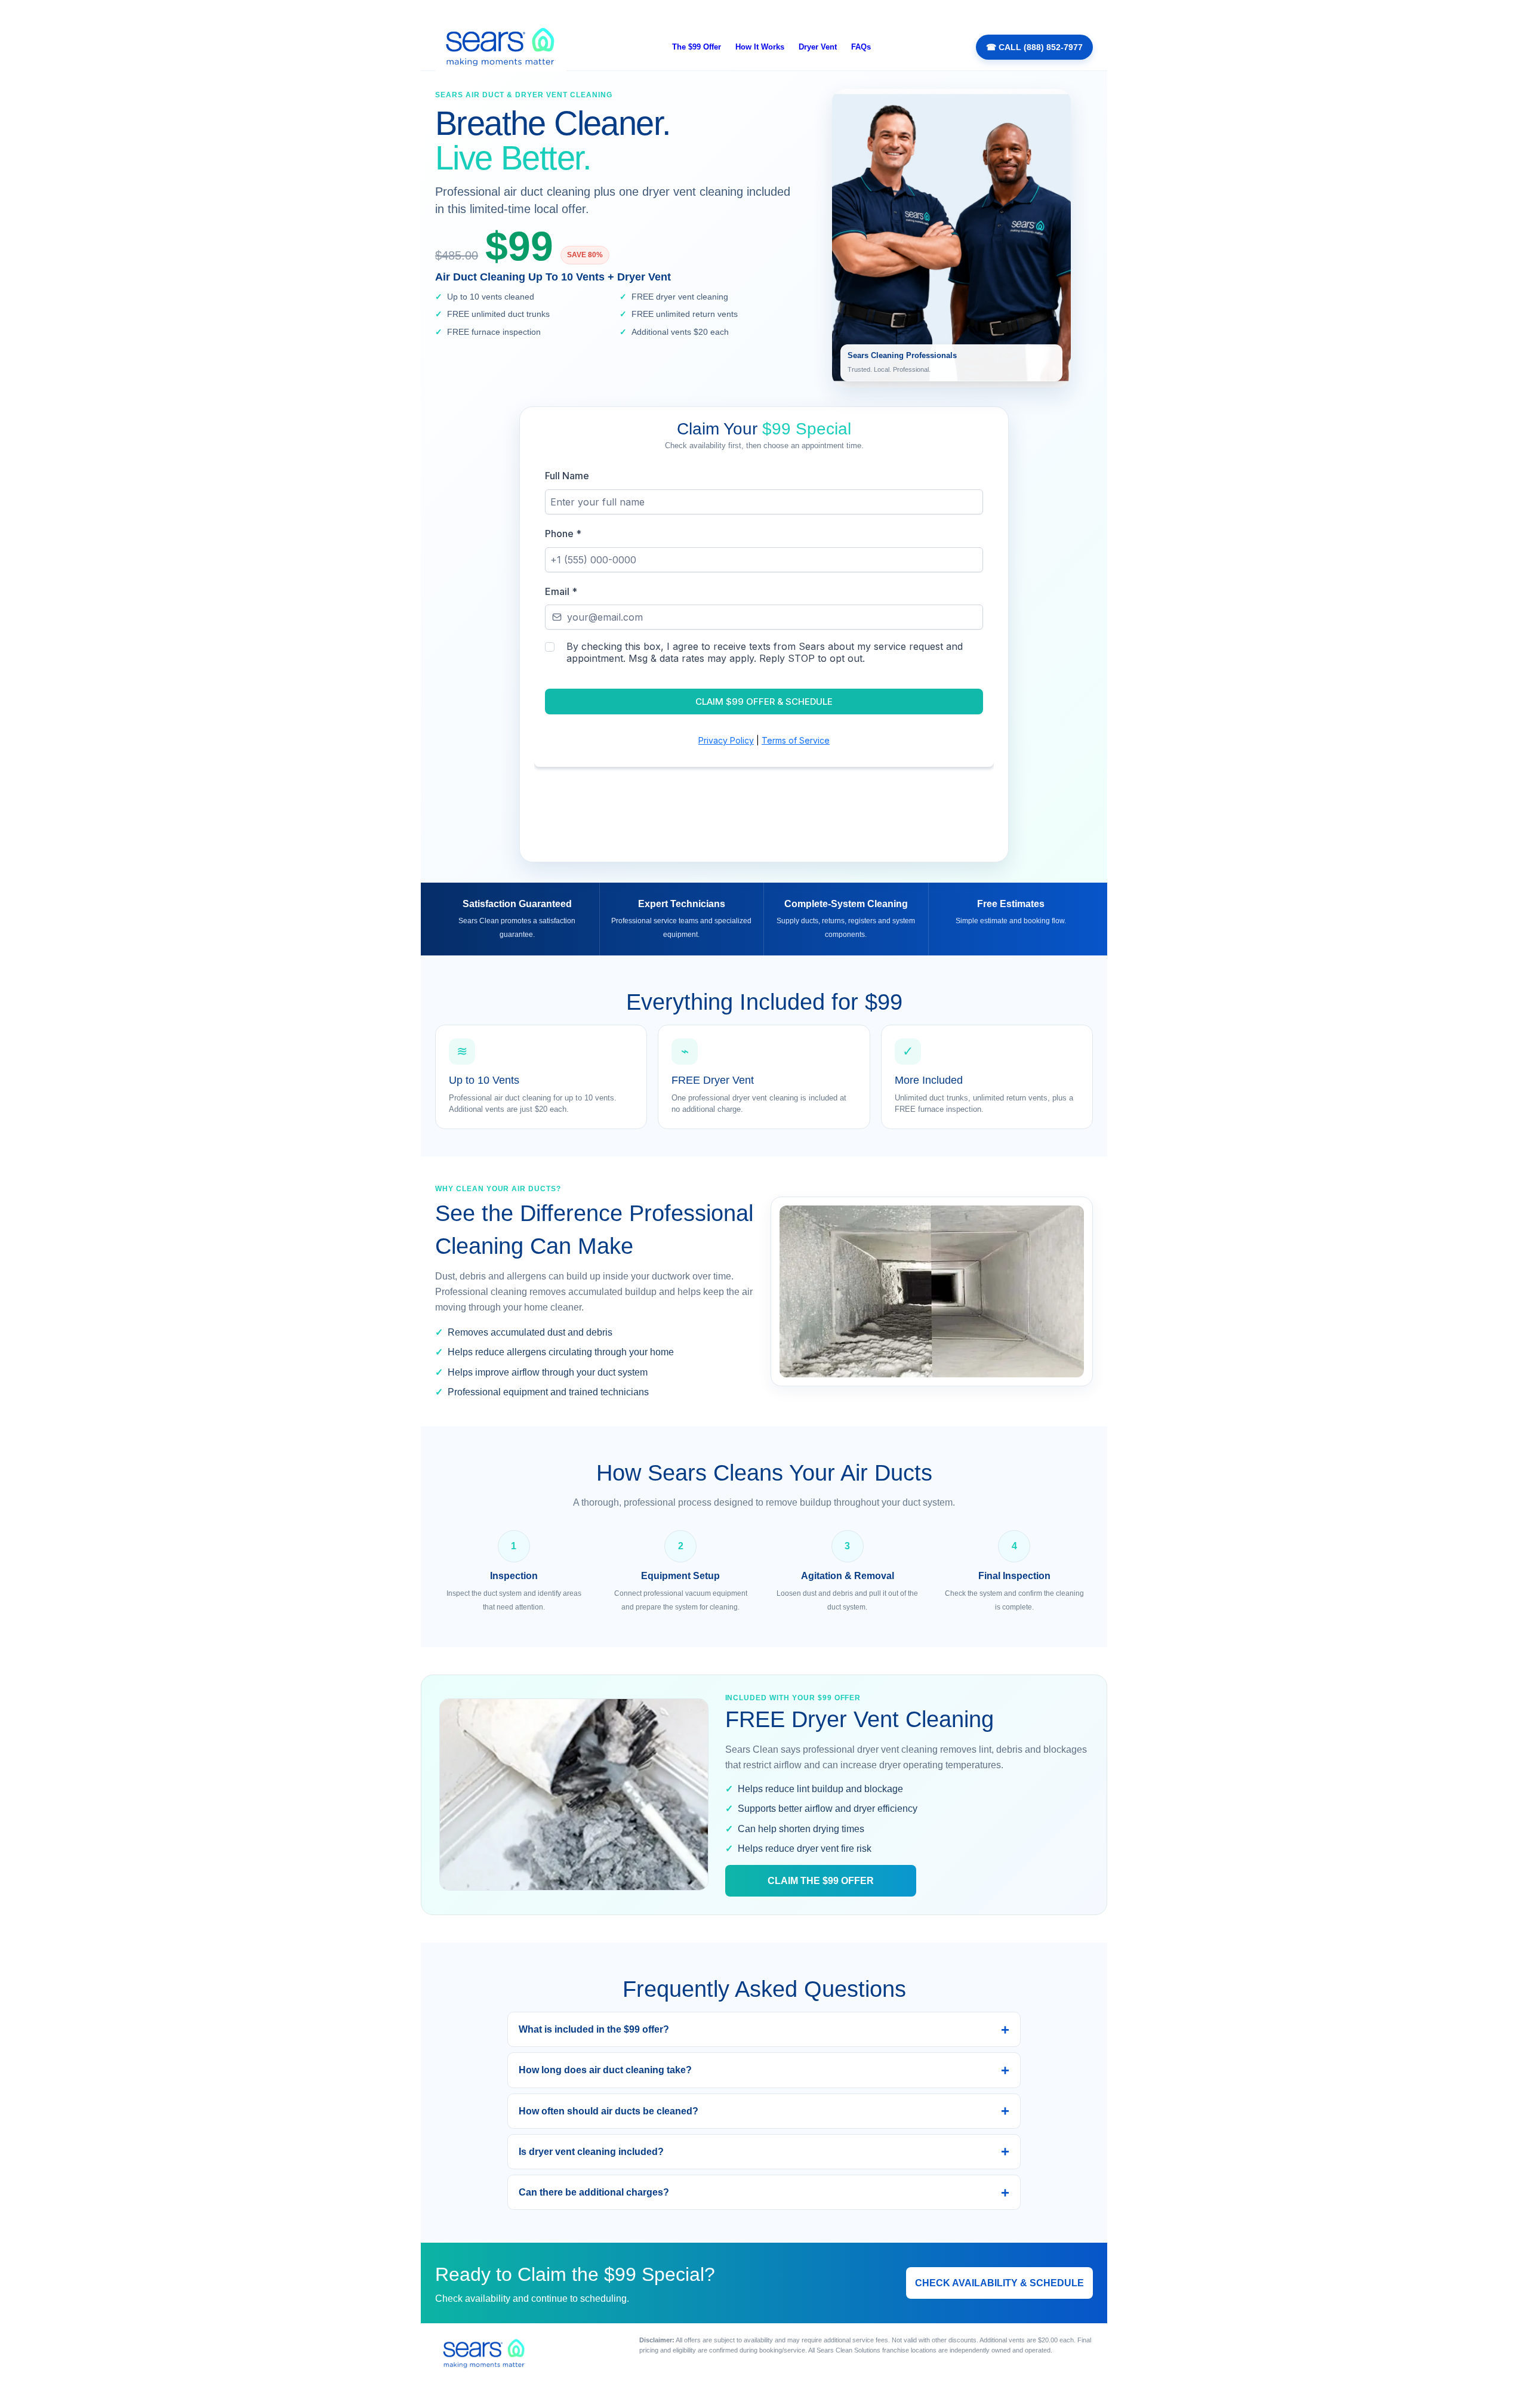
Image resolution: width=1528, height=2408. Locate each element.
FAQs (861, 47)
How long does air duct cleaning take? (605, 2070)
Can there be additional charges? (594, 2192)
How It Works (760, 47)
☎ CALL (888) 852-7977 (1034, 47)
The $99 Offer (697, 47)
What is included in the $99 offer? (594, 2029)
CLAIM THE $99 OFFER (821, 1881)
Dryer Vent (818, 47)
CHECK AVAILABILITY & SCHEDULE (999, 2283)
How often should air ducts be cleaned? (609, 2111)
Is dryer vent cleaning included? (591, 2152)
